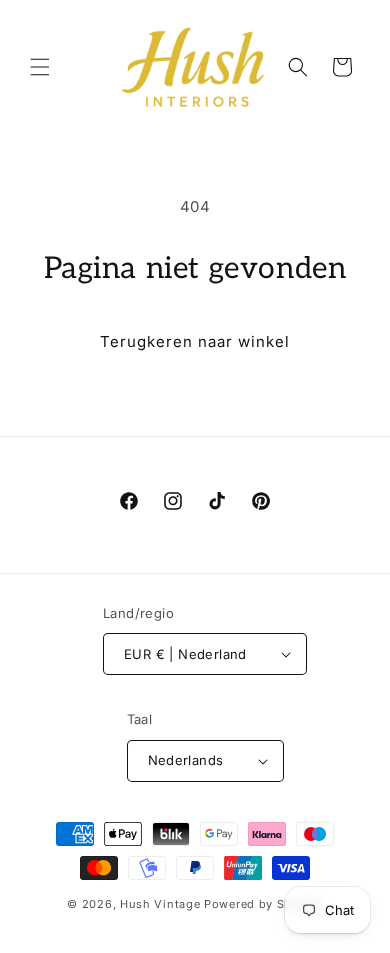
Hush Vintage (160, 904)
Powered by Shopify (263, 904)
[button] (40, 67)
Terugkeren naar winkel (195, 341)
